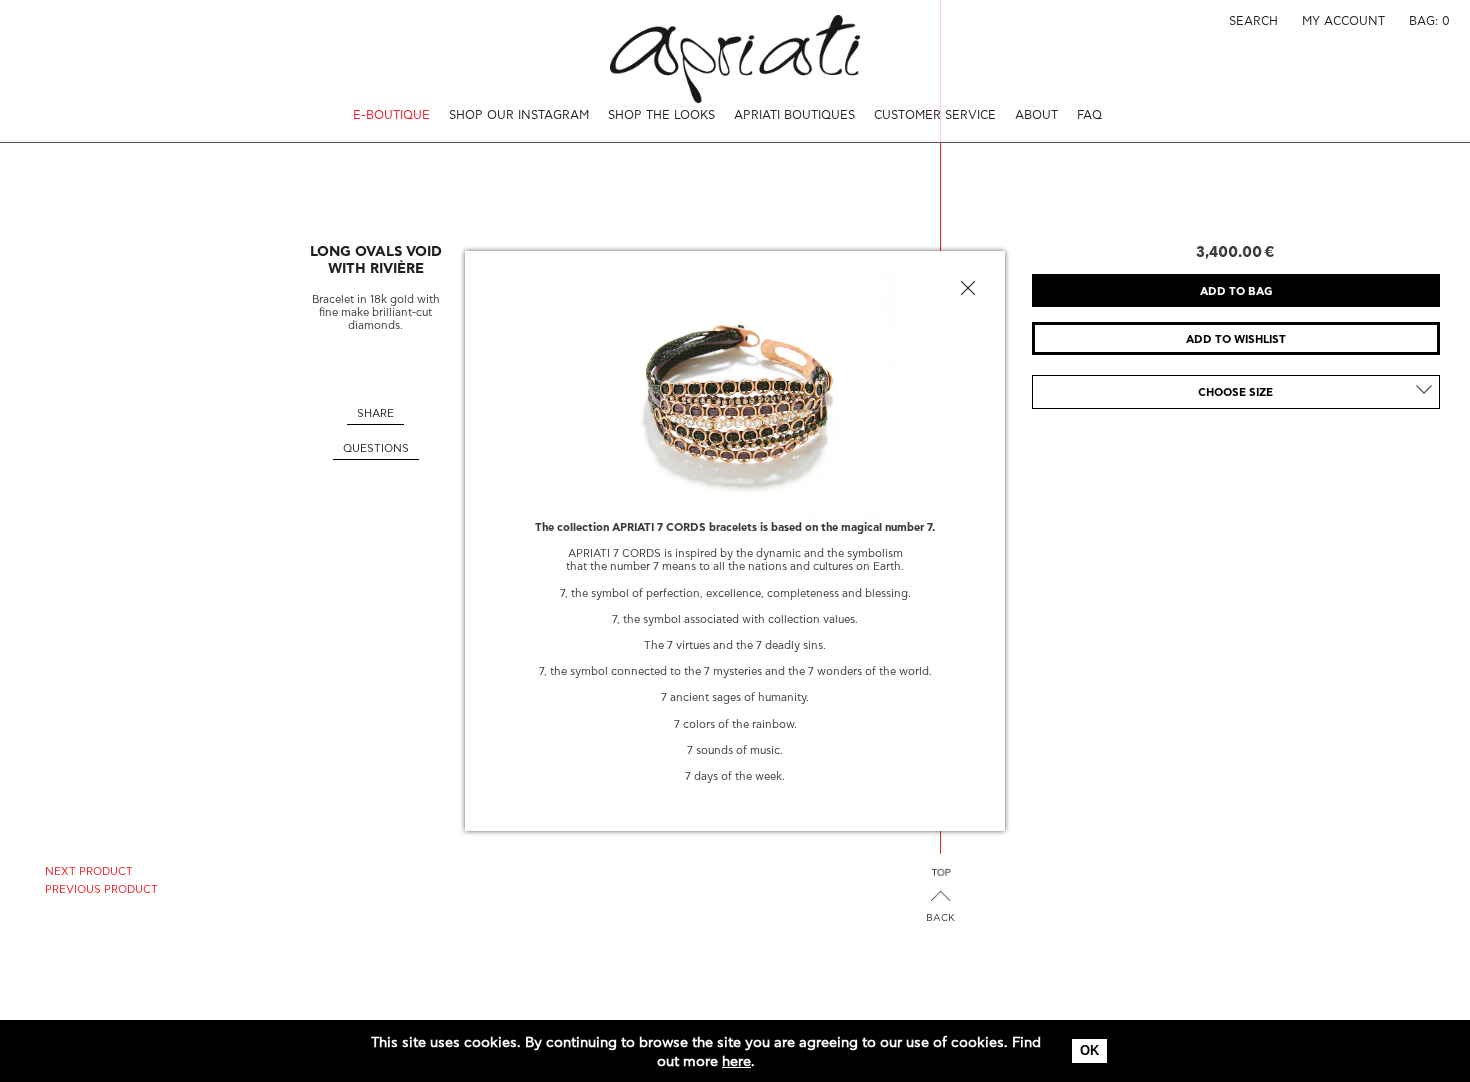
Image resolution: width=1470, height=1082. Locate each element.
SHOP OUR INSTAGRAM (519, 115)
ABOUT (1036, 115)
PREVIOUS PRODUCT (101, 889)
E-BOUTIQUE (391, 115)
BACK (940, 918)
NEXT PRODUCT (89, 871)
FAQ (1089, 115)
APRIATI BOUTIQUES (794, 115)
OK (1089, 1050)
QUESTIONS (376, 448)
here (736, 1062)
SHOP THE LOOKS (661, 115)
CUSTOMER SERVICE (935, 115)
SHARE (375, 413)
